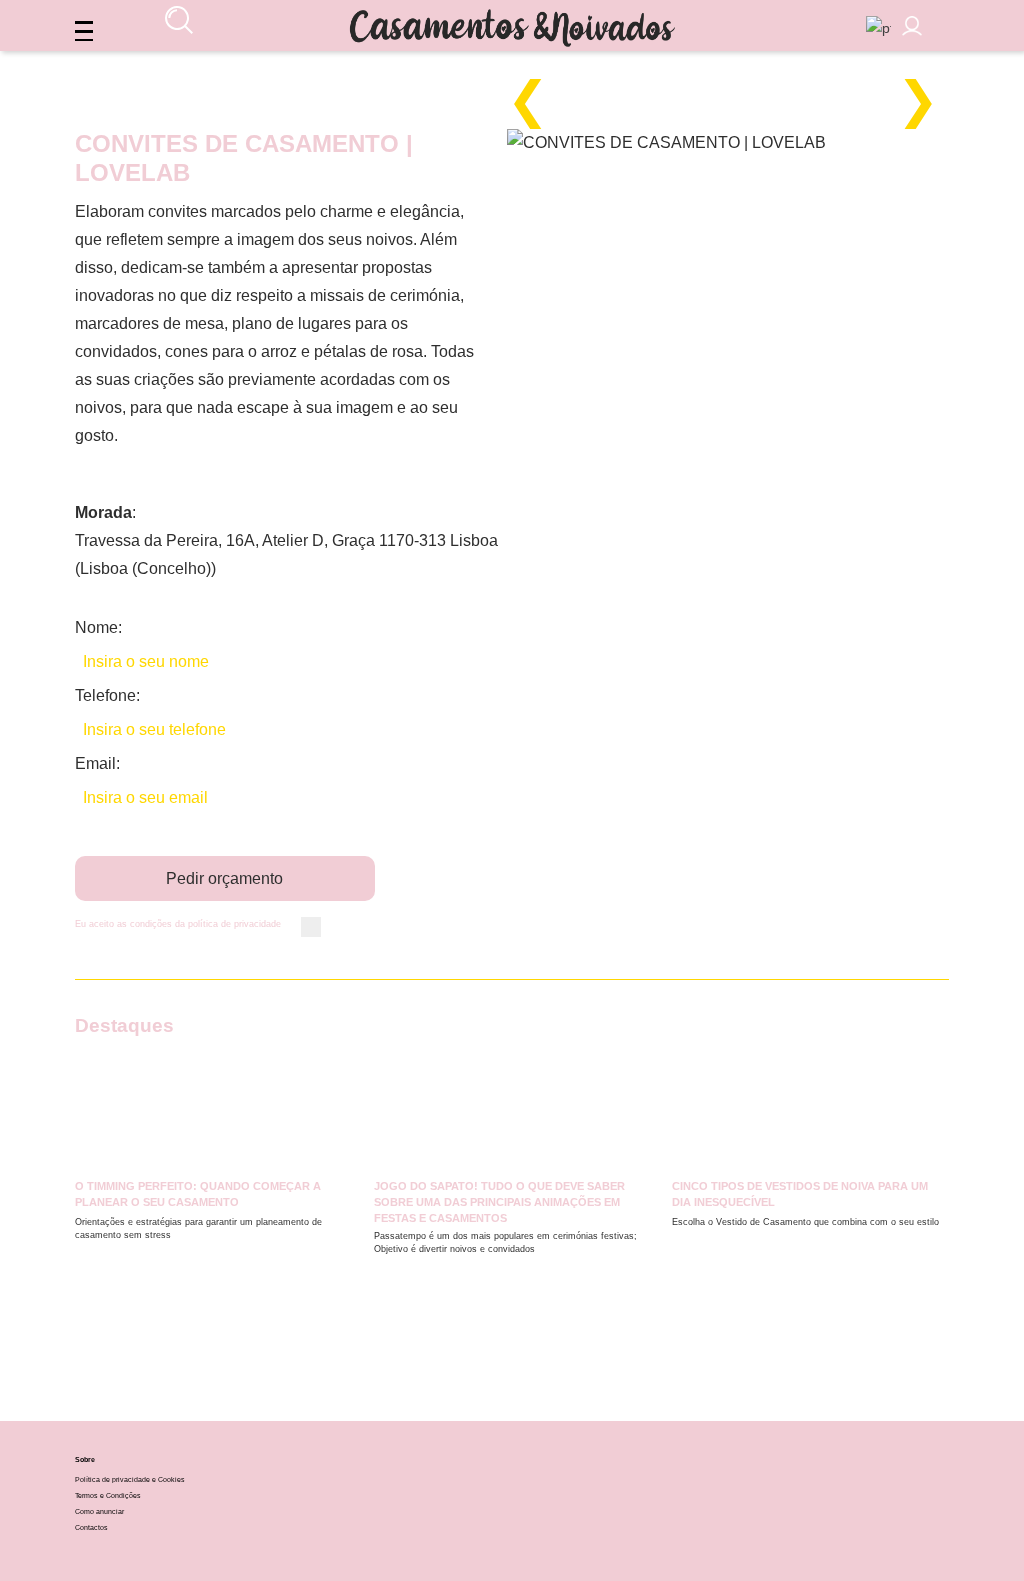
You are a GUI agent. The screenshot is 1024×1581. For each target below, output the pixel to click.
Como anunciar (99, 1511)
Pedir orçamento (224, 878)
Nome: (98, 627)
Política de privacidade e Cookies (130, 1479)
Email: (97, 763)
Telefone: (107, 695)
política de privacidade (234, 924)
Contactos (91, 1527)
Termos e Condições (108, 1495)
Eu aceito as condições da (178, 924)
